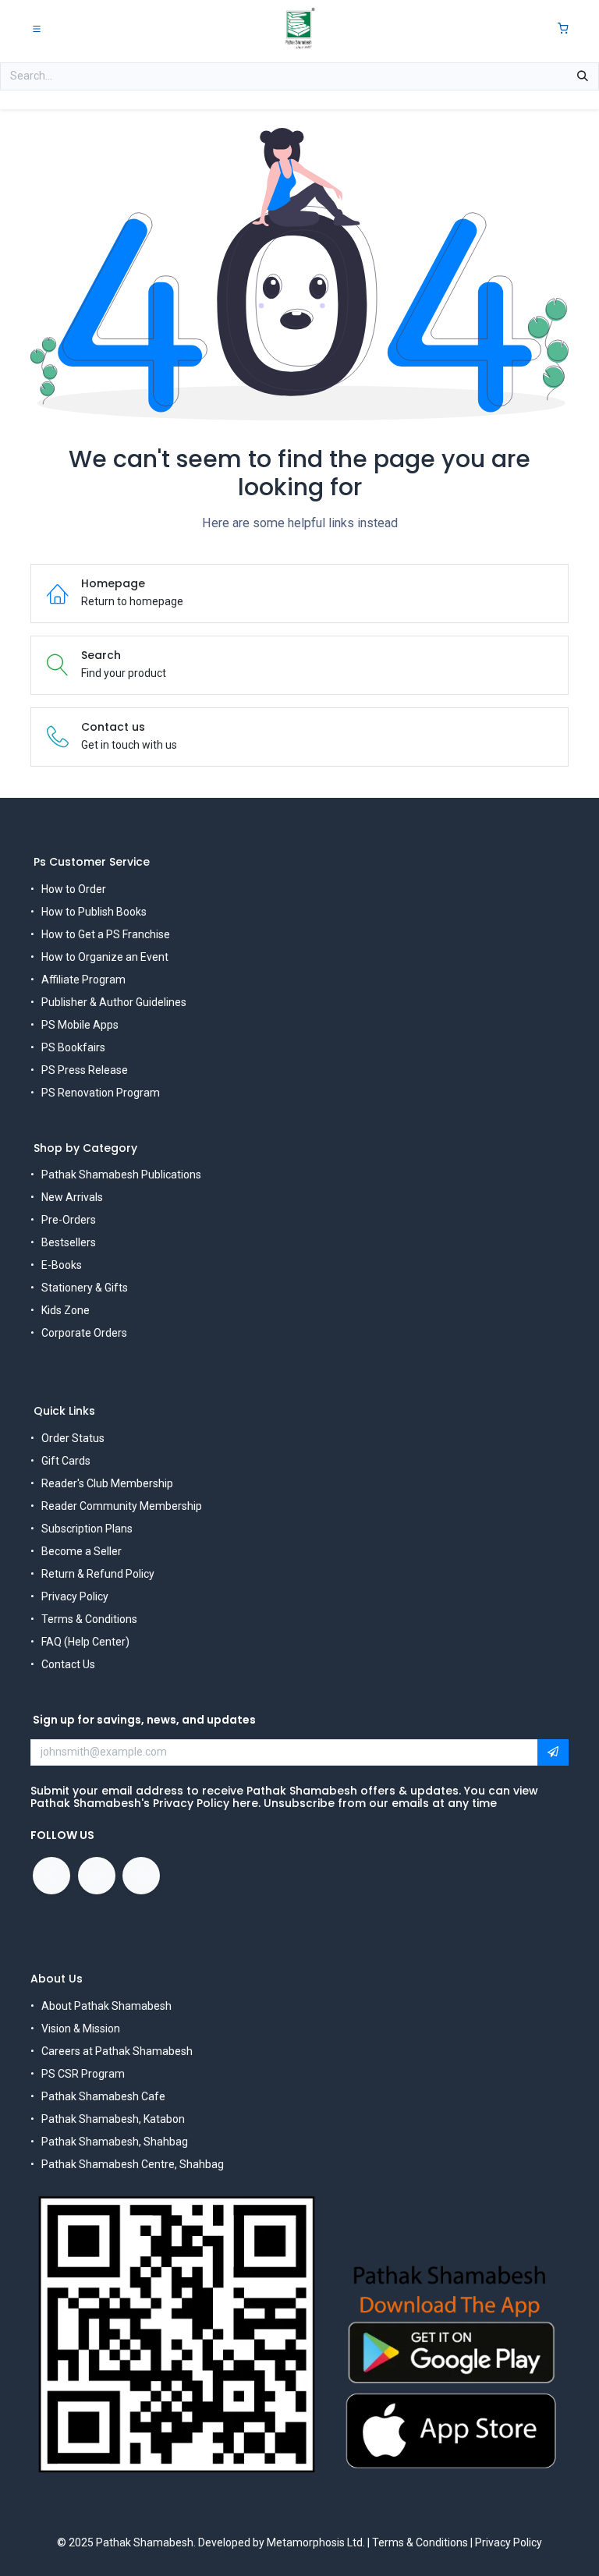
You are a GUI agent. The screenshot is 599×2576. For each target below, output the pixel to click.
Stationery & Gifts (85, 1288)
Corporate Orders (84, 1333)
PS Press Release (85, 1070)
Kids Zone (66, 1310)
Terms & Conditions (89, 1619)
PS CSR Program (83, 2074)
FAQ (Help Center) (85, 1642)
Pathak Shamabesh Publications (121, 1175)
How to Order (74, 889)
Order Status (73, 1438)
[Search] (583, 76)
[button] (553, 1752)
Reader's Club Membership (107, 1483)
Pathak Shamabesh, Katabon (113, 2119)
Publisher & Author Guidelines (114, 1002)
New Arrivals (72, 1197)
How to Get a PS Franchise (106, 934)
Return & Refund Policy (98, 1574)
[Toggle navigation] (37, 28)
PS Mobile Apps (80, 1025)
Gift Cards (66, 1461)
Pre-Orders (69, 1220)
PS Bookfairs (73, 1047)
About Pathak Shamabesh (106, 2006)
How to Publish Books (94, 912)
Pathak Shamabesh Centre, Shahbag (133, 2164)
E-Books (62, 1265)
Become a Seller (82, 1551)
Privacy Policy (75, 1596)
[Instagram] (141, 1876)
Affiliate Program (83, 980)
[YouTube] (97, 1876)
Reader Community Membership (122, 1506)
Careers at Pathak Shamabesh (117, 2051)
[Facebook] (51, 1876)
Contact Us (68, 1664)
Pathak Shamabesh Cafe (103, 2096)
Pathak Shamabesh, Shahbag (115, 2142)
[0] (563, 28)
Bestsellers (69, 1242)
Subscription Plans (87, 1529)
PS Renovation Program (101, 1093)
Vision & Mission (81, 2029)
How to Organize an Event (105, 957)
